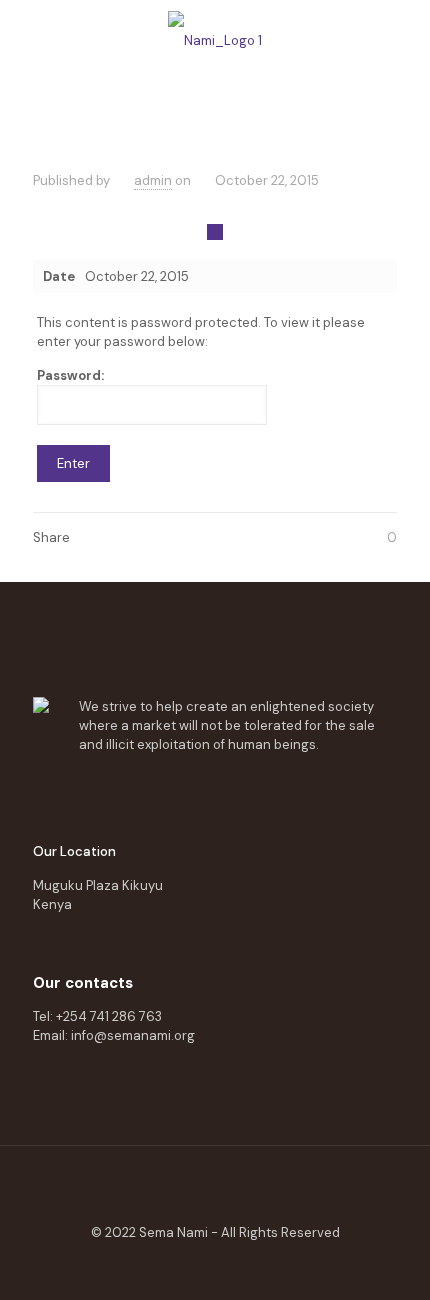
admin (153, 180)
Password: (70, 375)
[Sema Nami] (215, 40)
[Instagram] (260, 1265)
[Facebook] (169, 1265)
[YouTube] (214, 1265)
